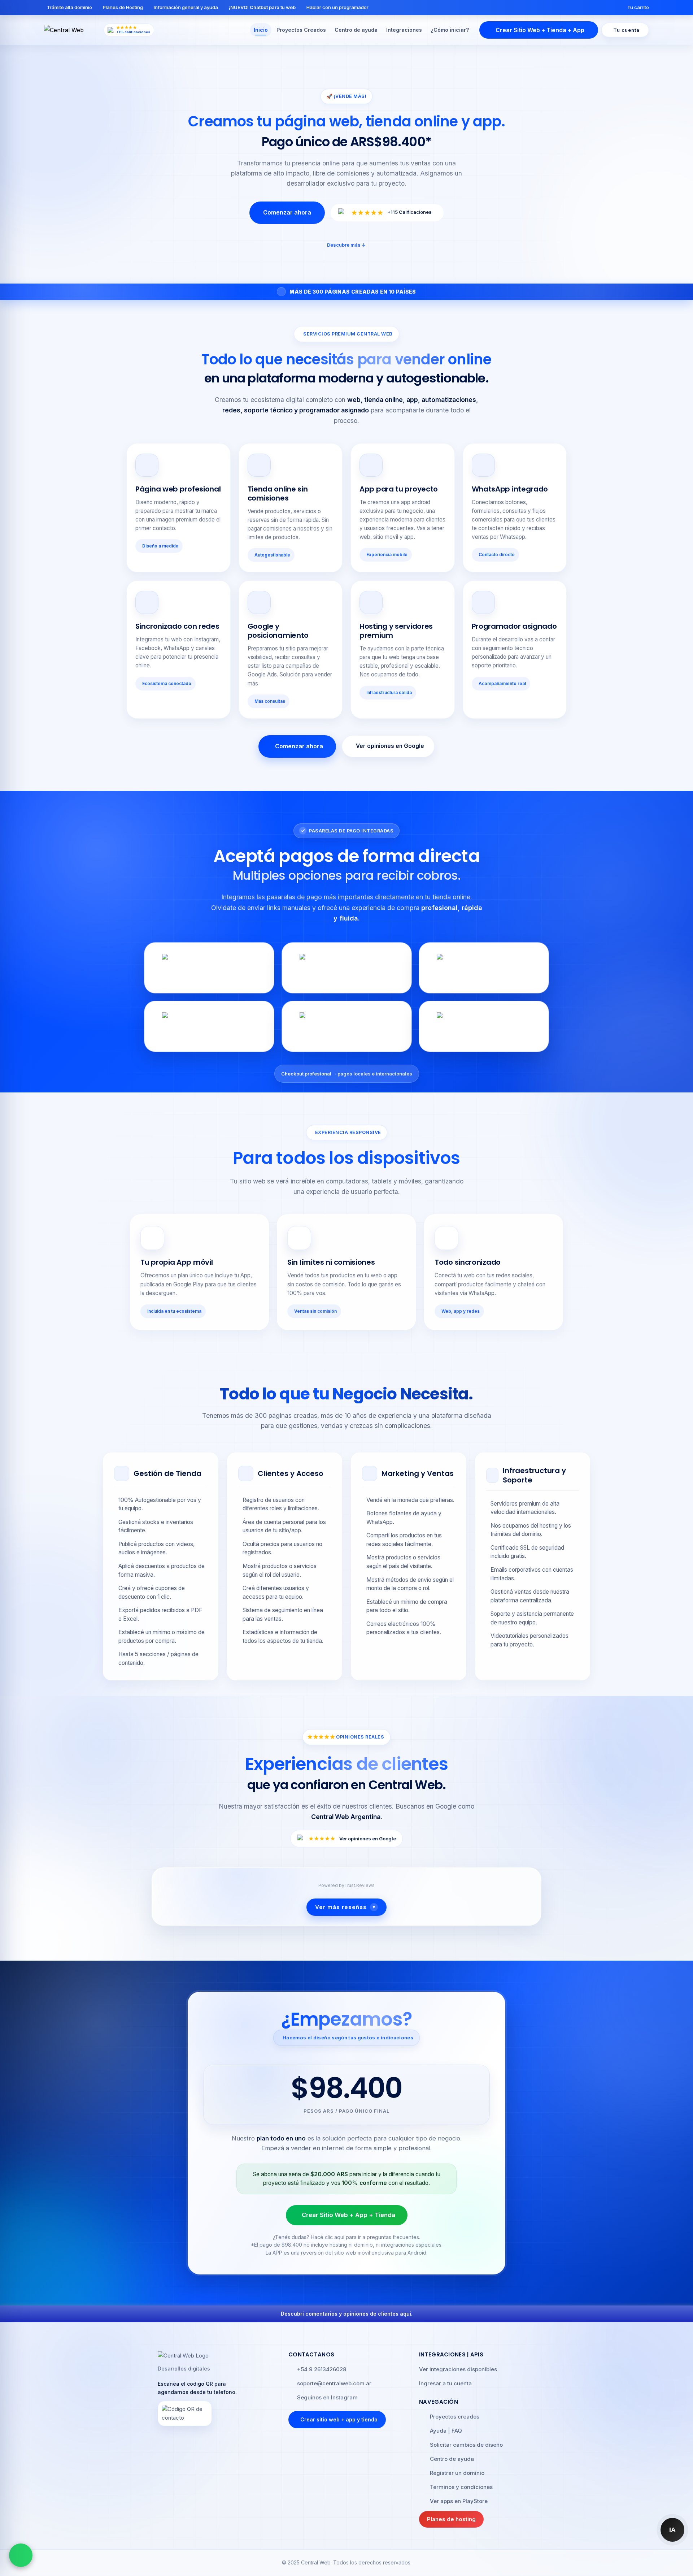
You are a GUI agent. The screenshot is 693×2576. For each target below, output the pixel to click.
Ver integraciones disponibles (458, 2369)
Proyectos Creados (301, 30)
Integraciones (404, 30)
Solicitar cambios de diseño (466, 2445)
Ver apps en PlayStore (459, 2501)
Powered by (346, 1885)
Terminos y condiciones (461, 2487)
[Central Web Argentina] (72, 30)
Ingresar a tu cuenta (445, 2383)
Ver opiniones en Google (390, 746)
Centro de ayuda (356, 30)
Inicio (261, 30)
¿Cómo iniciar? (450, 30)
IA (673, 2530)
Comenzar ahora (287, 212)
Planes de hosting (451, 2519)
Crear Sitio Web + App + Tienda (348, 2215)
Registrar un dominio (457, 2473)
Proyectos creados (455, 2417)
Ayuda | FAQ (446, 2431)
